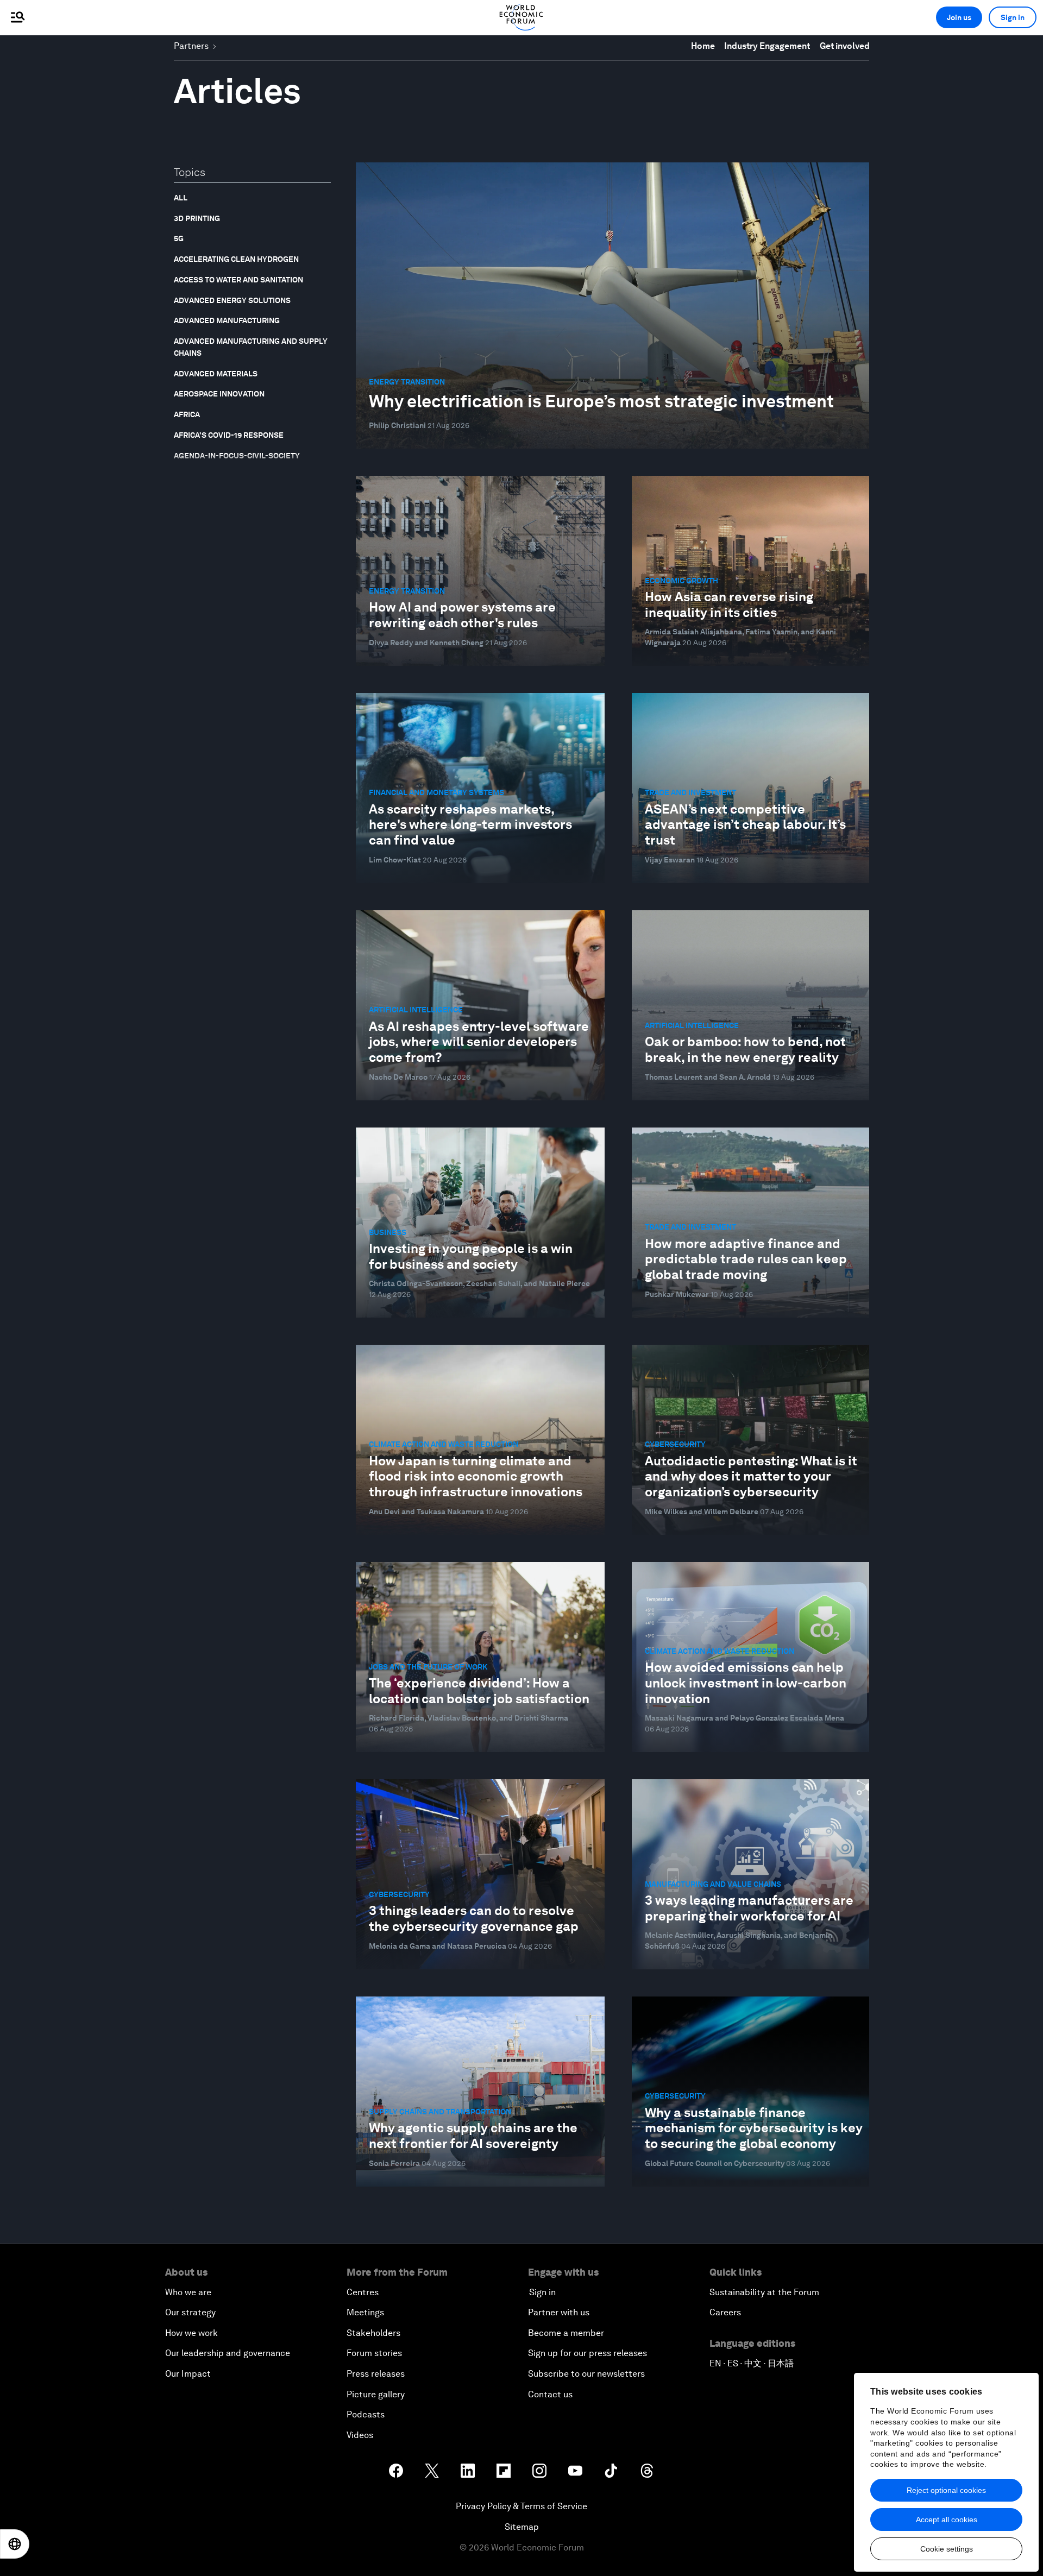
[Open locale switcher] (15, 2544)
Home (703, 46)
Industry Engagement (767, 46)
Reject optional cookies (946, 2490)
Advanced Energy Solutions (232, 300)
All (181, 198)
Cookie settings (947, 2549)
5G (179, 238)
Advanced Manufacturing (227, 320)
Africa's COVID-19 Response (229, 435)
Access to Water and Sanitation (238, 280)
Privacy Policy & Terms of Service (521, 2506)
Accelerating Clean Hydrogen (236, 259)
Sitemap (522, 2527)
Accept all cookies (947, 2520)
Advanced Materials (216, 374)
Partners (191, 46)
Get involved (845, 46)
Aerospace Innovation (219, 394)
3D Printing (197, 218)
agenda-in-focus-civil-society (237, 456)
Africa (187, 414)
